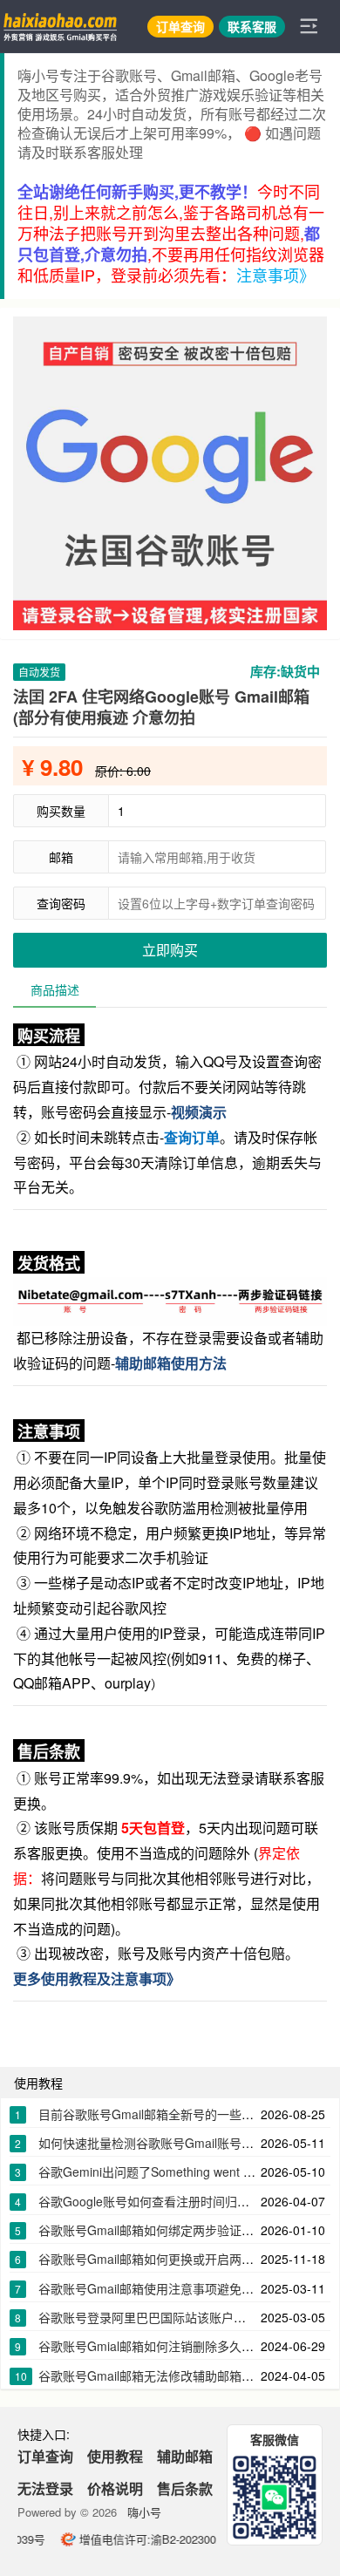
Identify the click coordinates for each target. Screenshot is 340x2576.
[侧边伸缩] (309, 26)
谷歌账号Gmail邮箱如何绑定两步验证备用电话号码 (177, 2230)
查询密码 (61, 903)
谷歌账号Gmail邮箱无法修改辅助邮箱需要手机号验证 (183, 2375)
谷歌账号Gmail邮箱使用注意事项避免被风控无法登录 (183, 2288)
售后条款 (185, 2488)
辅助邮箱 (185, 2456)
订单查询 (180, 26)
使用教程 (115, 2456)
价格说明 (115, 2488)
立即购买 (170, 950)
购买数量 (61, 811)
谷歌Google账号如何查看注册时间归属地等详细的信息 (187, 2201)
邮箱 (61, 857)
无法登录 (45, 2488)
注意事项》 (275, 275)
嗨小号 (144, 2512)
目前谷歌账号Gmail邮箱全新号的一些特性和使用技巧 (183, 2114)
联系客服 (252, 26)
